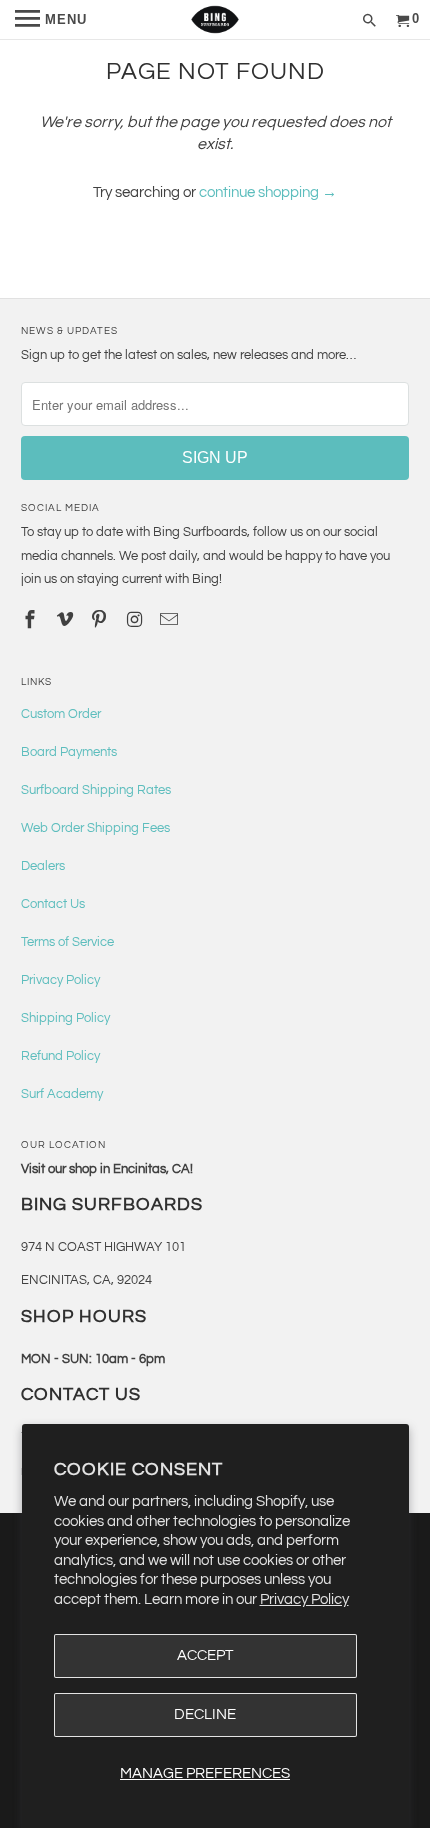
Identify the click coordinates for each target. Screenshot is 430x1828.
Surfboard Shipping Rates (96, 790)
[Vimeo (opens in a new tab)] (67, 620)
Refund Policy (60, 1056)
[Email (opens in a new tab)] (171, 620)
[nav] (51, 20)
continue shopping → (268, 192)
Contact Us (53, 904)
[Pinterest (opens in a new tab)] (101, 620)
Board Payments (69, 752)
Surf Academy (62, 1094)
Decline (205, 1714)
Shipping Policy (65, 1018)
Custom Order (61, 714)
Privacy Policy (304, 1599)
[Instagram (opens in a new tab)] (136, 620)
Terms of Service (67, 942)
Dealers (43, 866)
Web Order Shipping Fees (95, 828)
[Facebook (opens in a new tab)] (32, 620)
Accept (205, 1655)
